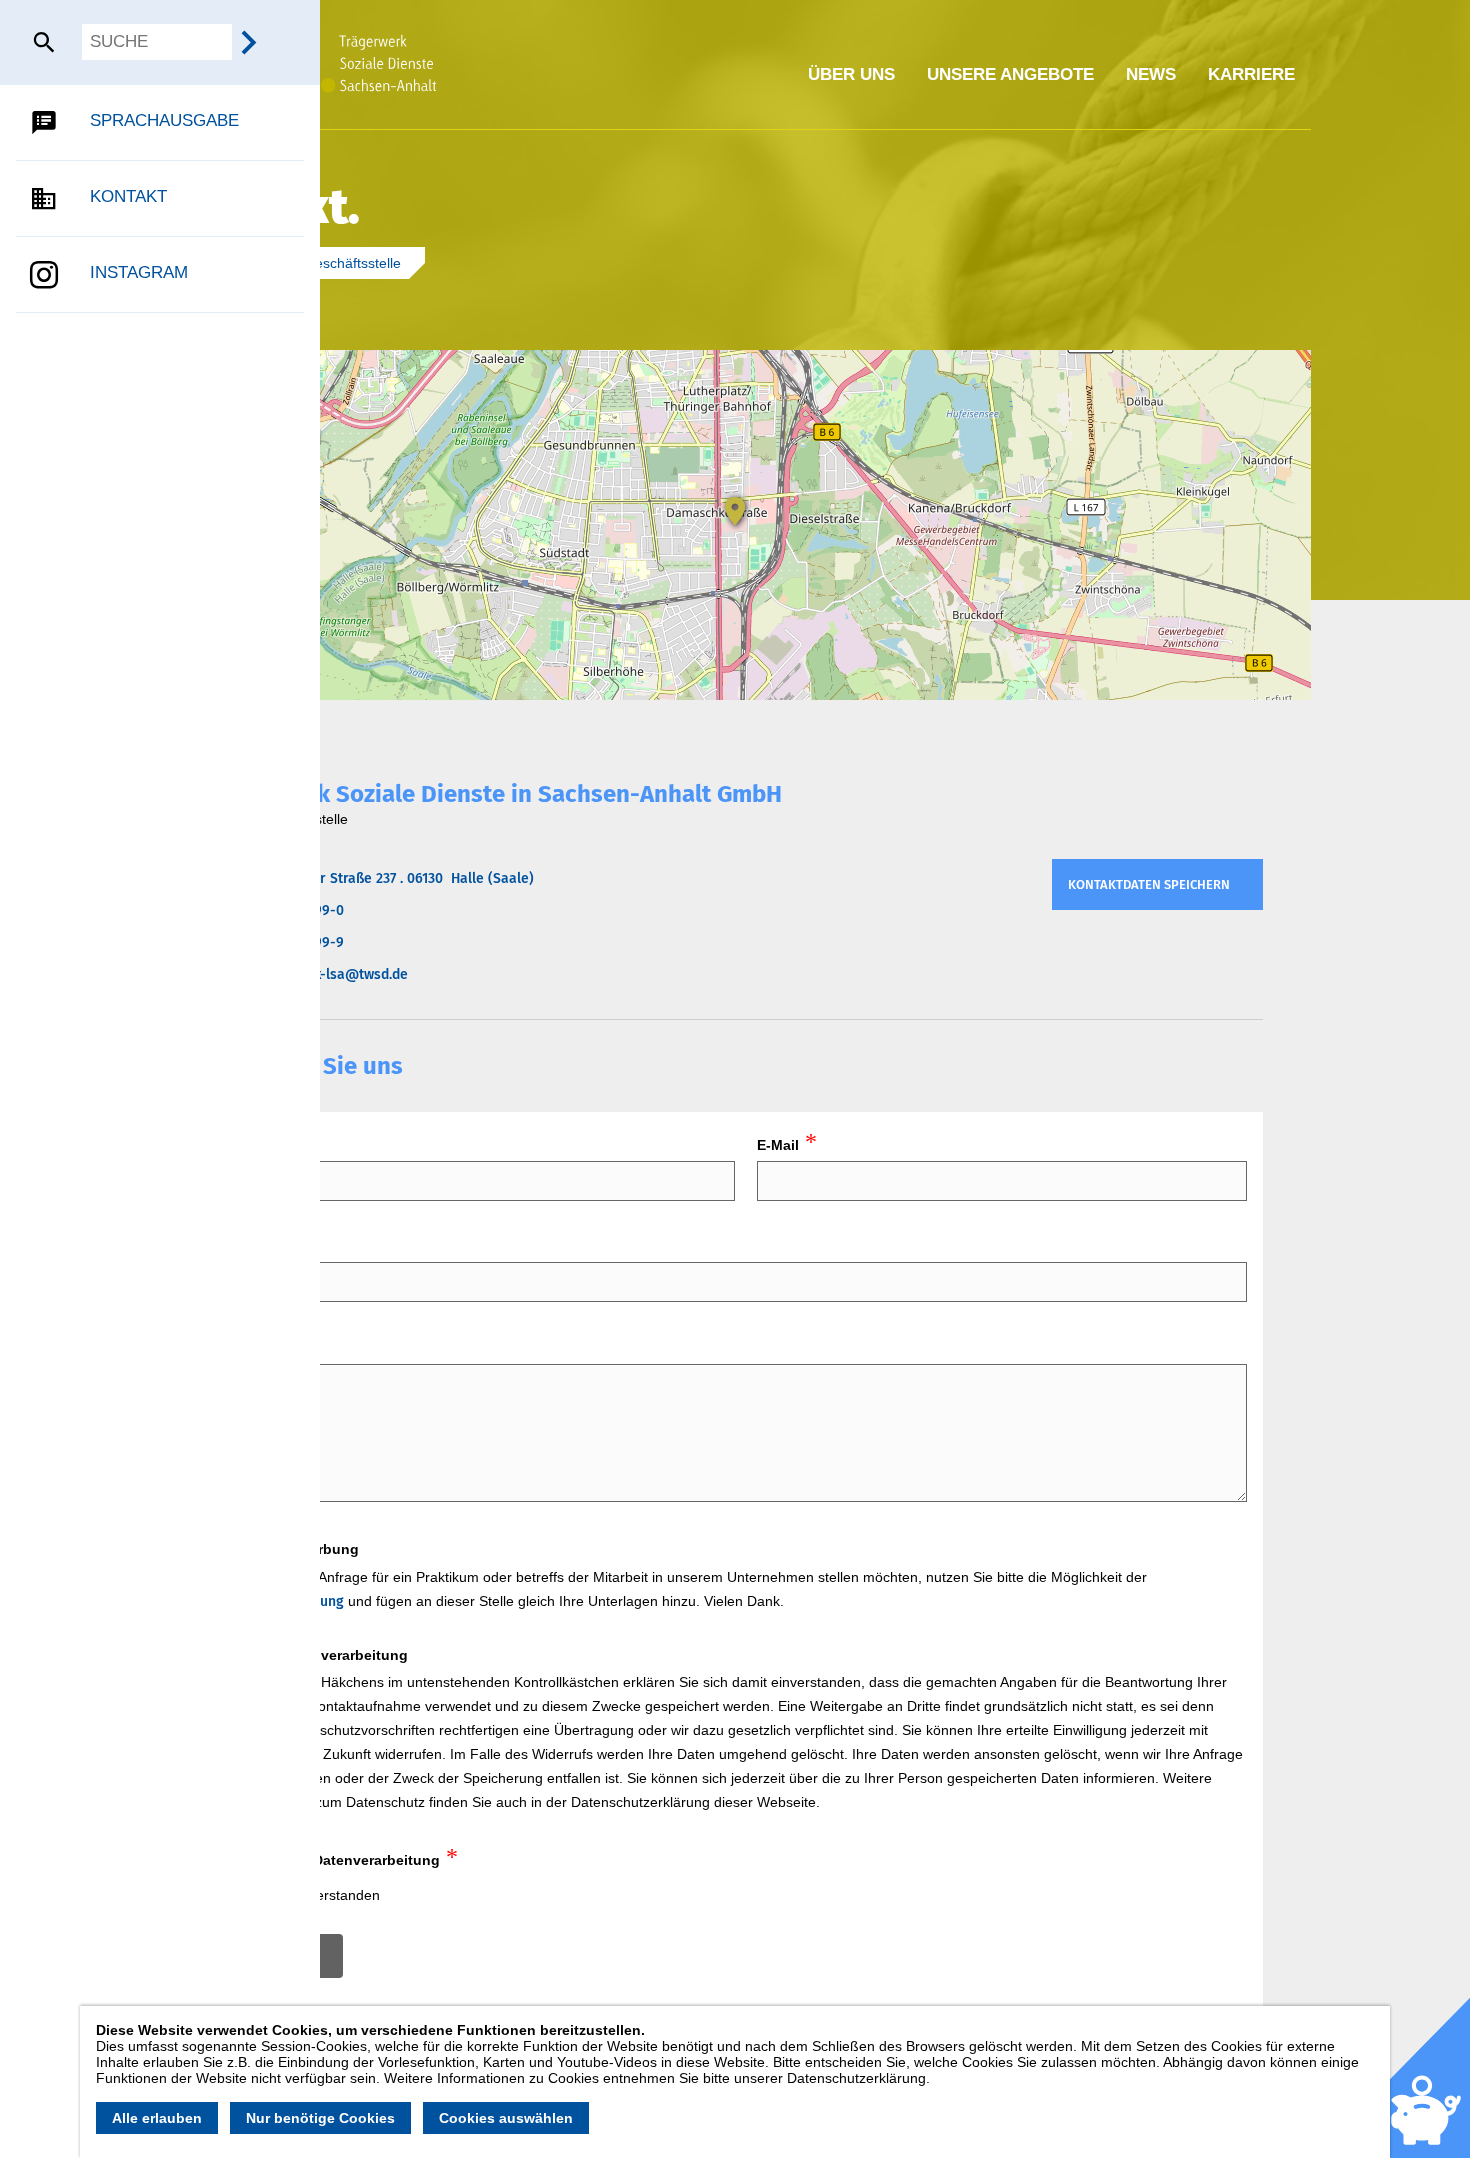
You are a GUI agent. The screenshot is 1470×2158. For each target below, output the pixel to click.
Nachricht (256, 1348)
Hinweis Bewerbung (291, 1549)
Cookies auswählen (506, 2118)
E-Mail (778, 1145)
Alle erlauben (157, 2118)
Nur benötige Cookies (320, 2118)
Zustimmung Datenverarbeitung (331, 1860)
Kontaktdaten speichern (1149, 884)
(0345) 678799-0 (293, 910)
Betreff (246, 1247)
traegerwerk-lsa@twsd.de (325, 974)
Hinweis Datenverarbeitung (315, 1655)
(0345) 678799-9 (293, 942)
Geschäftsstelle (354, 263)
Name (242, 1145)
